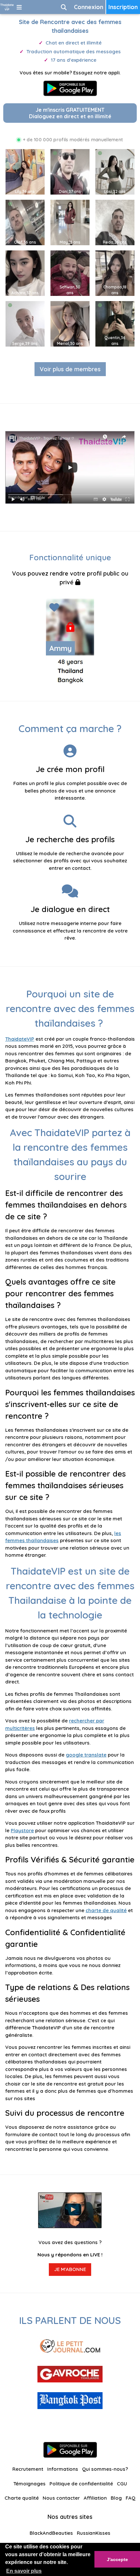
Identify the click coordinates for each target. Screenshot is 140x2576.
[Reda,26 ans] (115, 222)
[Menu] (19, 7)
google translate (86, 1755)
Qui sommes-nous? (105, 2469)
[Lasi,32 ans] (115, 171)
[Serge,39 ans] (25, 323)
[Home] (7, 7)
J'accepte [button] (117, 2559)
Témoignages (29, 2484)
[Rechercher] (64, 7)
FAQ (131, 2498)
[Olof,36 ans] (25, 222)
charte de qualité (106, 1910)
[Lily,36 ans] (25, 171)
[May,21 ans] (70, 222)
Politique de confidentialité (81, 2484)
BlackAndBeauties (51, 2533)
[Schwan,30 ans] (70, 273)
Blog (116, 2498)
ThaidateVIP (20, 1039)
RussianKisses (94, 2533)
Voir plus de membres (70, 369)
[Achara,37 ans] (25, 273)
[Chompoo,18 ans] (115, 273)
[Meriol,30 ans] (70, 323)
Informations (63, 2469)
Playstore (22, 1830)
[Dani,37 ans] (70, 171)
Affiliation (95, 2498)
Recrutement (28, 2469)
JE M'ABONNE (70, 2269)
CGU (122, 2484)
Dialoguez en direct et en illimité (70, 113)
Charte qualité (22, 2498)
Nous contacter (61, 2498)
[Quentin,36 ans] (115, 323)
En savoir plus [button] (24, 2571)
